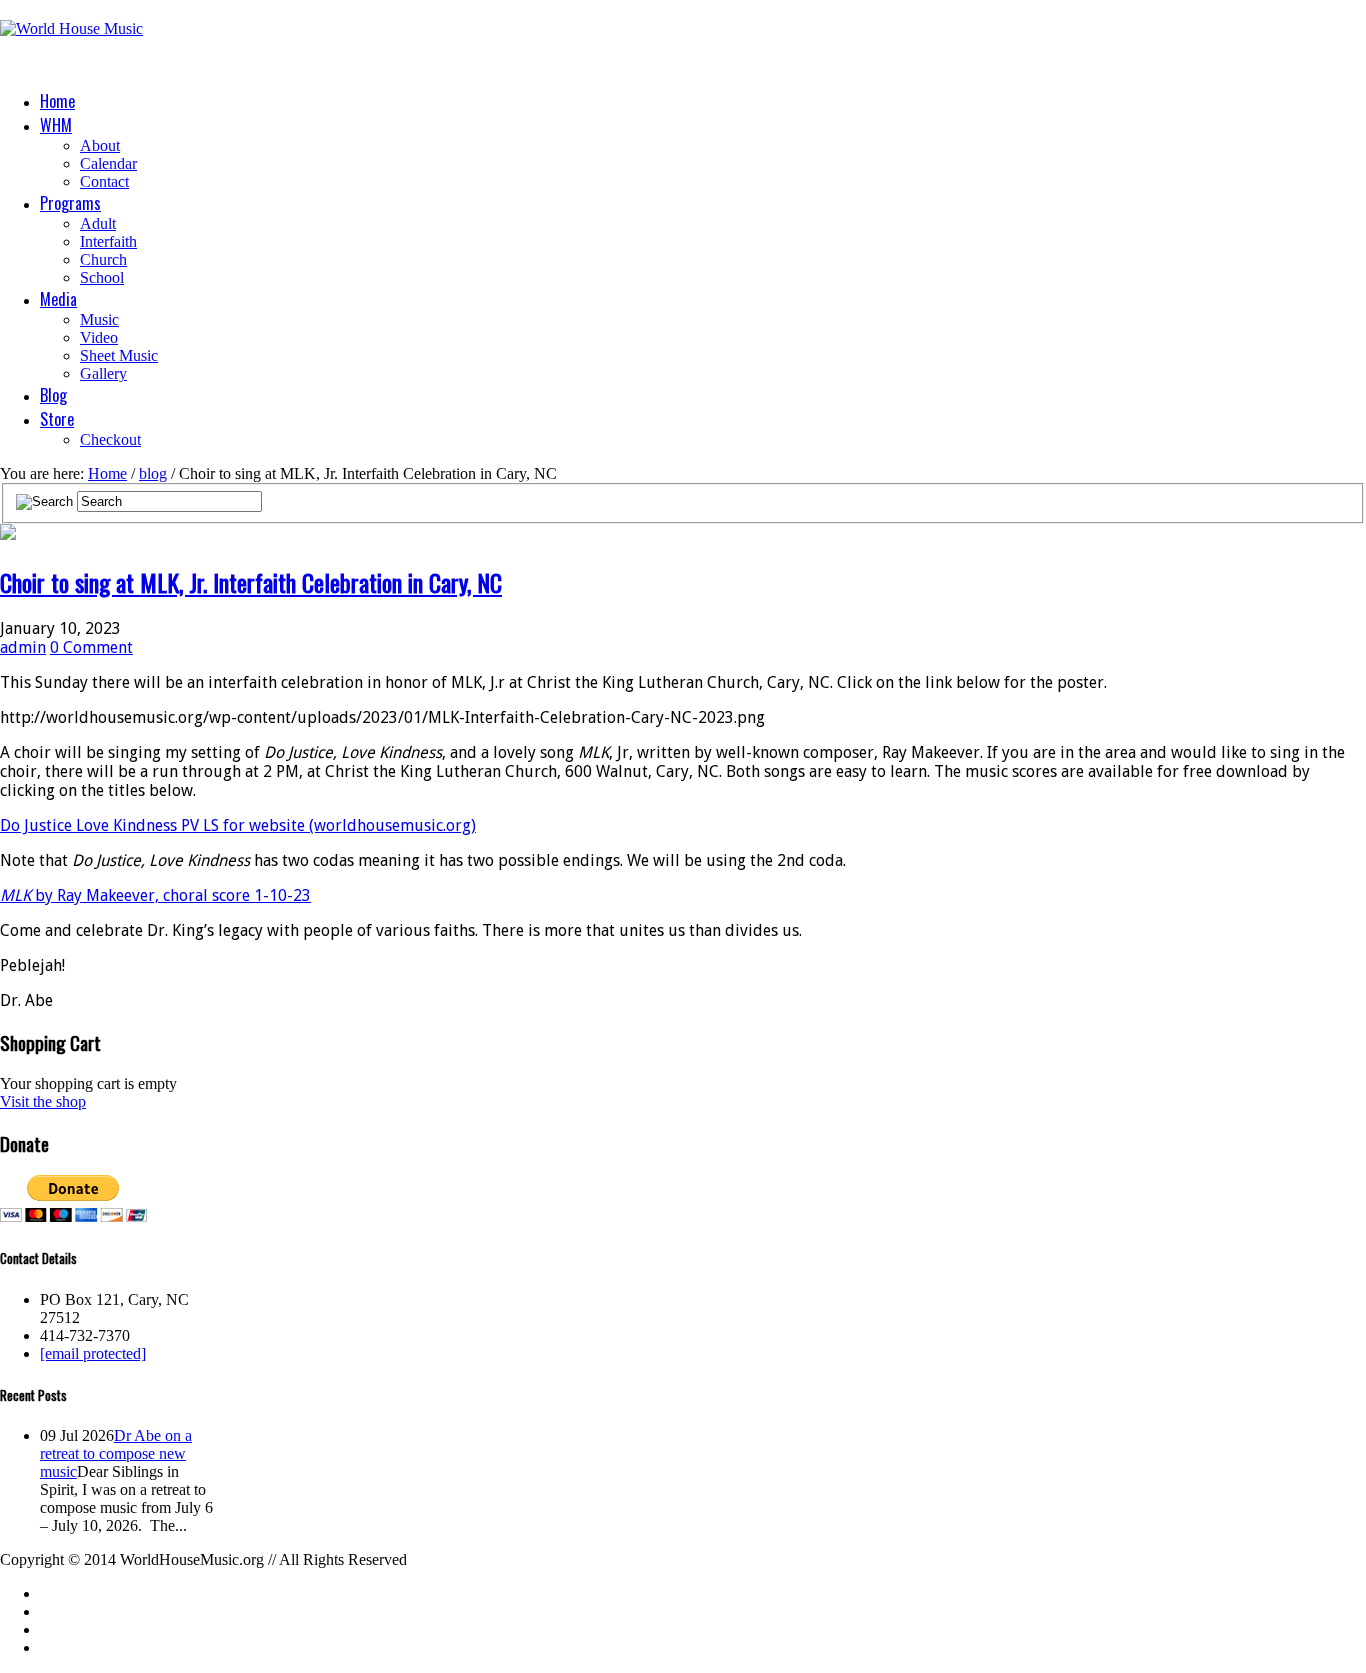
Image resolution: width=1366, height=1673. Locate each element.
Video (99, 337)
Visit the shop (43, 1101)
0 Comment (91, 647)
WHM (56, 125)
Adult (98, 223)
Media (58, 299)
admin (23, 647)
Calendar (108, 163)
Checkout (110, 439)
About (100, 145)
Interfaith (108, 241)
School (102, 277)
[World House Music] (71, 28)
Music (99, 319)
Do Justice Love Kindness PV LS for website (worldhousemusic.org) (238, 825)
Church (103, 259)
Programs (70, 203)
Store (57, 419)
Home (57, 101)
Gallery (103, 373)
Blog (53, 395)
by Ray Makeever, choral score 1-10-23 (155, 895)
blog (153, 473)
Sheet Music (119, 355)
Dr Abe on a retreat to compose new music (116, 1453)
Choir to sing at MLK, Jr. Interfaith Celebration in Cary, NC (251, 582)
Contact (104, 181)
